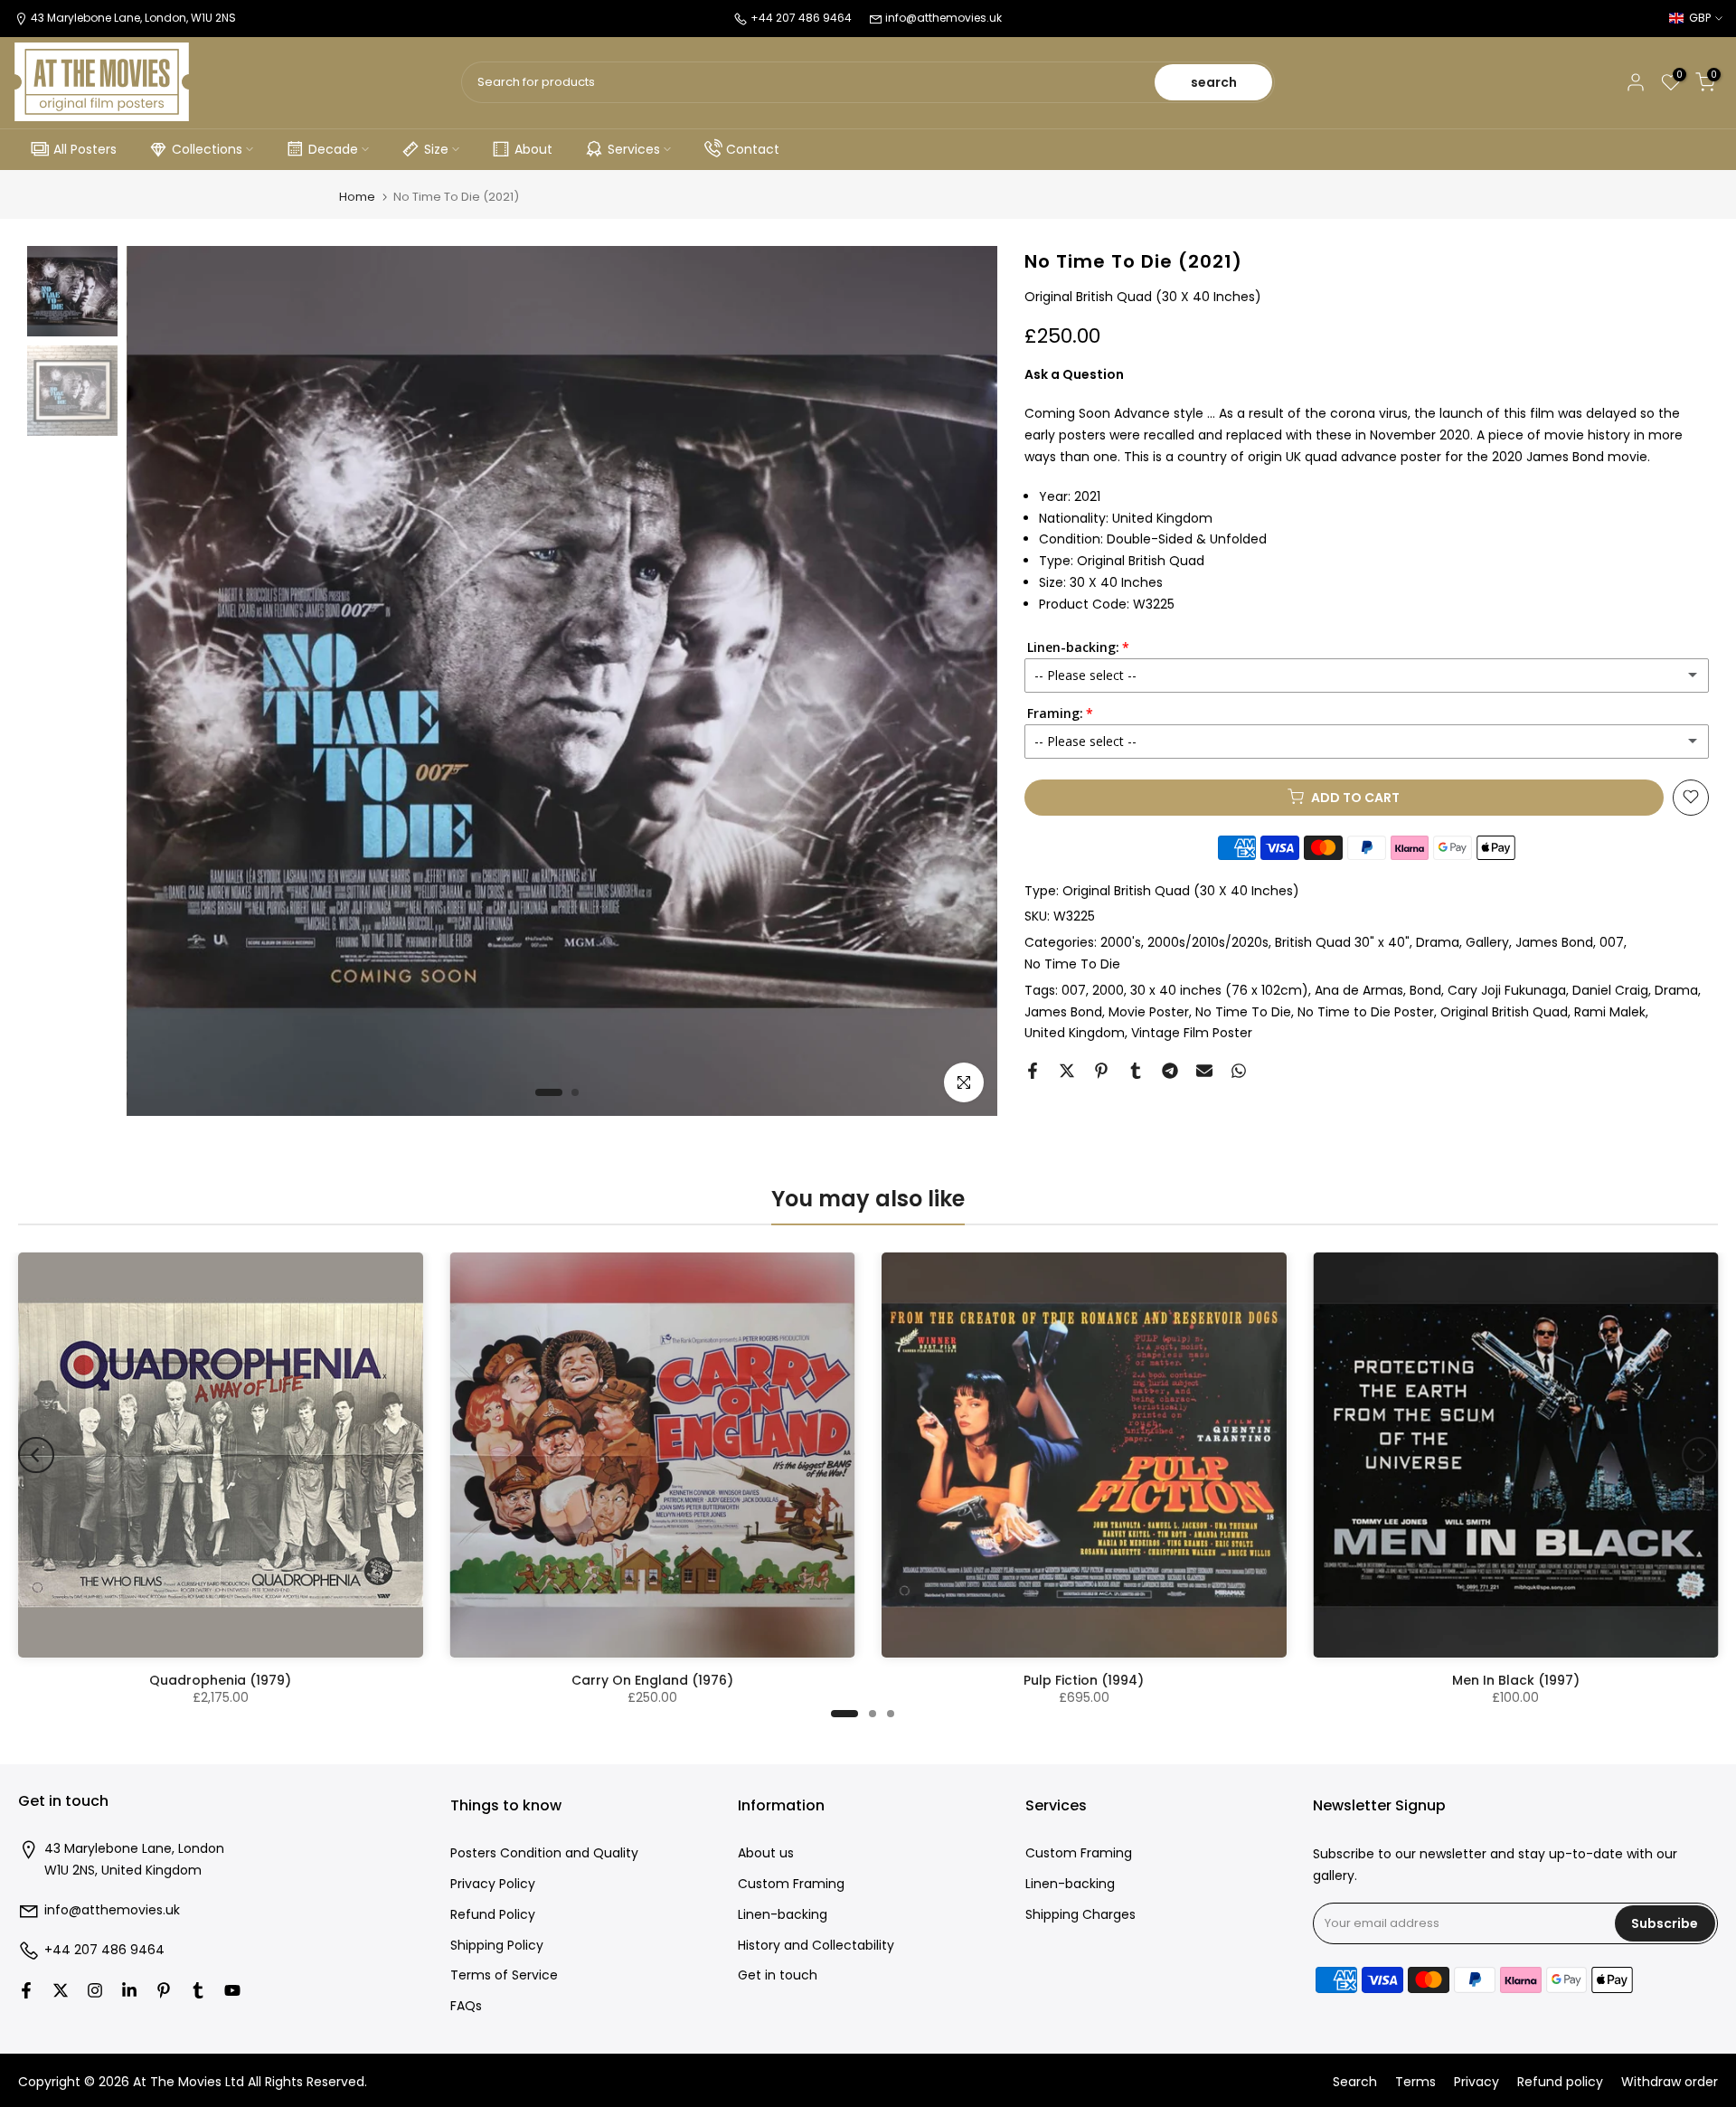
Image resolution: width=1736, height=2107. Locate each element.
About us (766, 1853)
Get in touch (778, 1975)
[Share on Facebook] (1033, 1071)
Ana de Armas (1359, 990)
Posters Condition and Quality (544, 1853)
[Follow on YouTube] (232, 1990)
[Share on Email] (1204, 1071)
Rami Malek (1610, 1011)
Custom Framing (791, 1884)
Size (436, 149)
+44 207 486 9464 (104, 1950)
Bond (1425, 990)
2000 (1108, 990)
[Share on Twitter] (1067, 1071)
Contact (753, 149)
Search (1355, 2082)
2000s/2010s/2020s (1208, 942)
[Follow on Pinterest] (164, 1990)
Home (357, 197)
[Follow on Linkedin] (129, 1990)
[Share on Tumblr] (1136, 1071)
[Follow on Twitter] (61, 1990)
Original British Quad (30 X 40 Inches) (1181, 890)
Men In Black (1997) (1516, 1680)
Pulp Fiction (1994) (1084, 1680)
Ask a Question (1074, 373)
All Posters (85, 149)
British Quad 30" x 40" (1342, 942)
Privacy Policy (493, 1884)
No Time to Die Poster (1366, 1011)
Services (634, 149)
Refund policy (1560, 2082)
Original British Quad (1504, 1011)
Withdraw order (1670, 2082)
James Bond (1063, 1011)
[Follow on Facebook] (26, 1990)
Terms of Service (504, 1975)
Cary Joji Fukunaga (1507, 990)
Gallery (1487, 942)
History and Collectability (816, 1946)
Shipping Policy (497, 1946)
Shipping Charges (1080, 1915)
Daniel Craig (1610, 990)
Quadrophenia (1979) (220, 1680)
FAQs (466, 2006)
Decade (333, 149)
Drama (1438, 942)
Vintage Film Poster (1192, 1033)
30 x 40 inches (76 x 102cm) (1219, 990)
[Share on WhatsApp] (1239, 1071)
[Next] (1700, 1455)
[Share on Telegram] (1170, 1071)
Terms (1415, 2082)
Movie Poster (1149, 1011)
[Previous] (36, 1455)
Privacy (1477, 2082)
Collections (207, 149)
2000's (1121, 942)
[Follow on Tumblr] (198, 1990)
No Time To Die (1072, 964)
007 (1074, 990)
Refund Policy (493, 1915)
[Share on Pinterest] (1101, 1071)
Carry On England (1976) (652, 1680)
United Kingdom (1075, 1033)
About (533, 149)
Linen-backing (783, 1915)
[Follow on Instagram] (95, 1990)
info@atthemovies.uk (943, 18)
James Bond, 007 (1570, 942)
